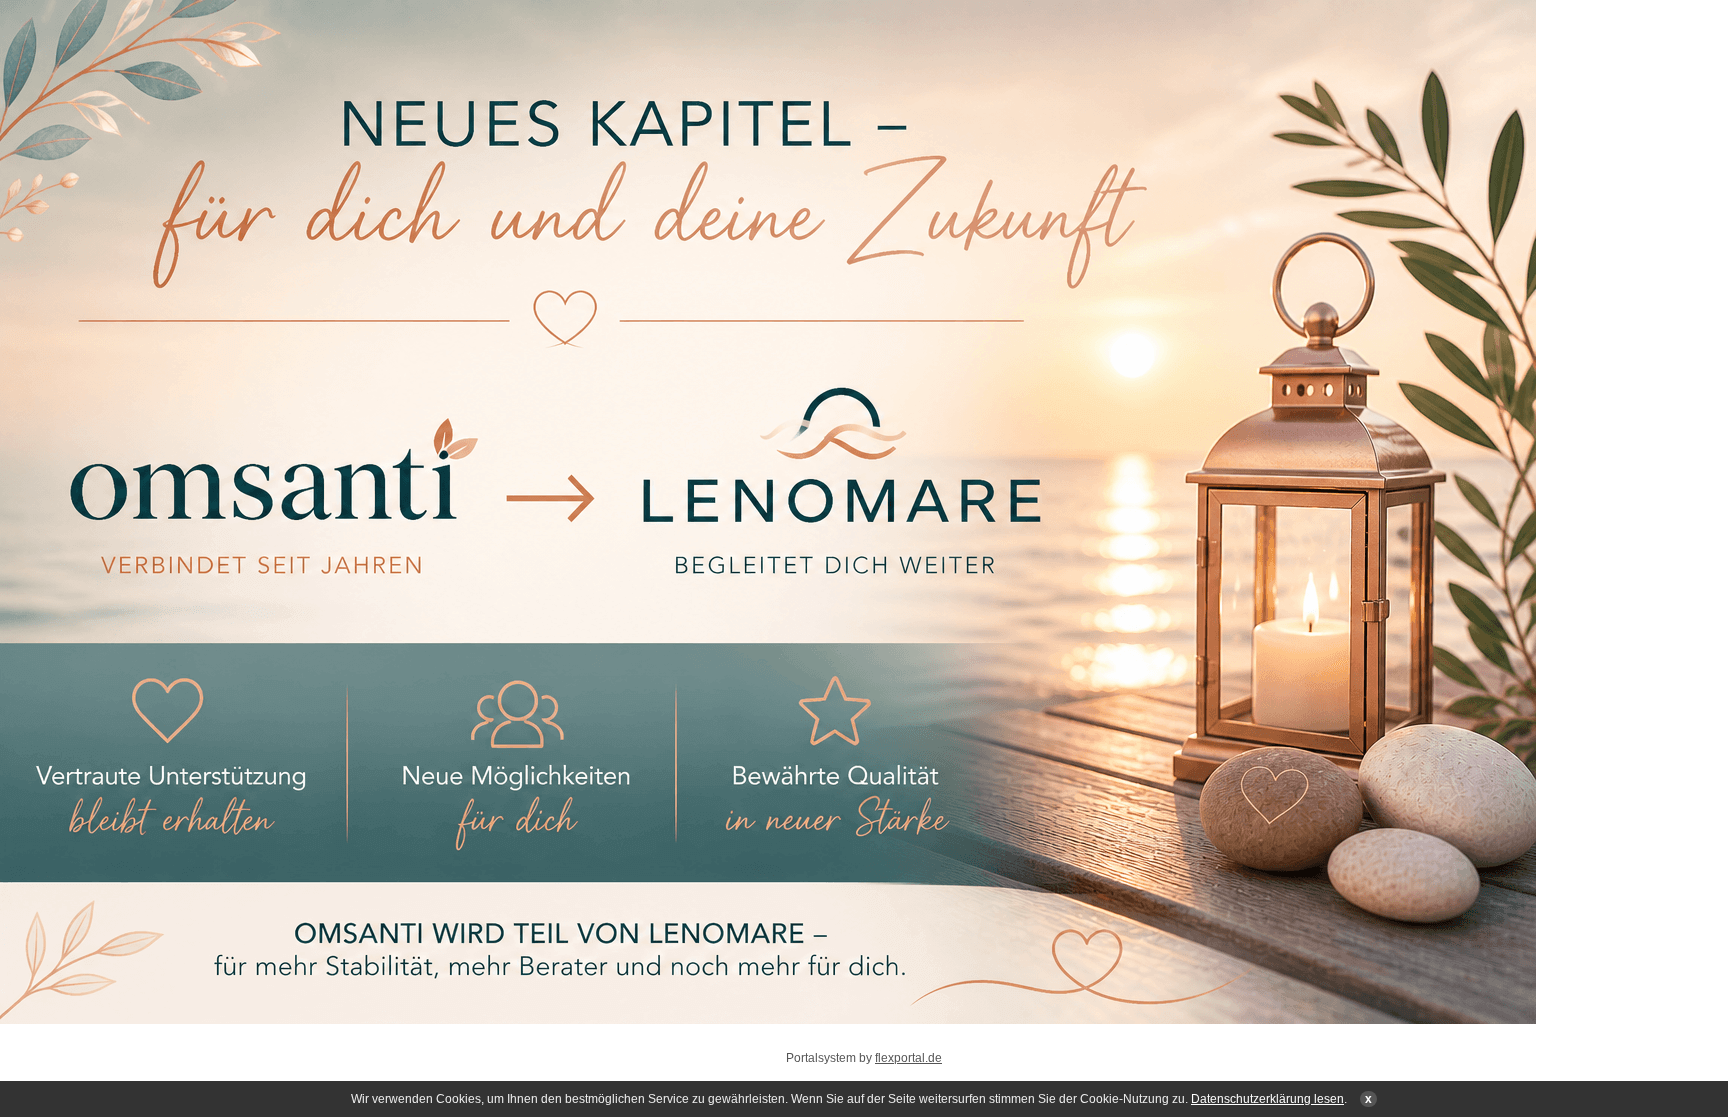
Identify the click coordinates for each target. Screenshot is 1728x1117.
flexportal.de (908, 1058)
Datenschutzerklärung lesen (1267, 1099)
